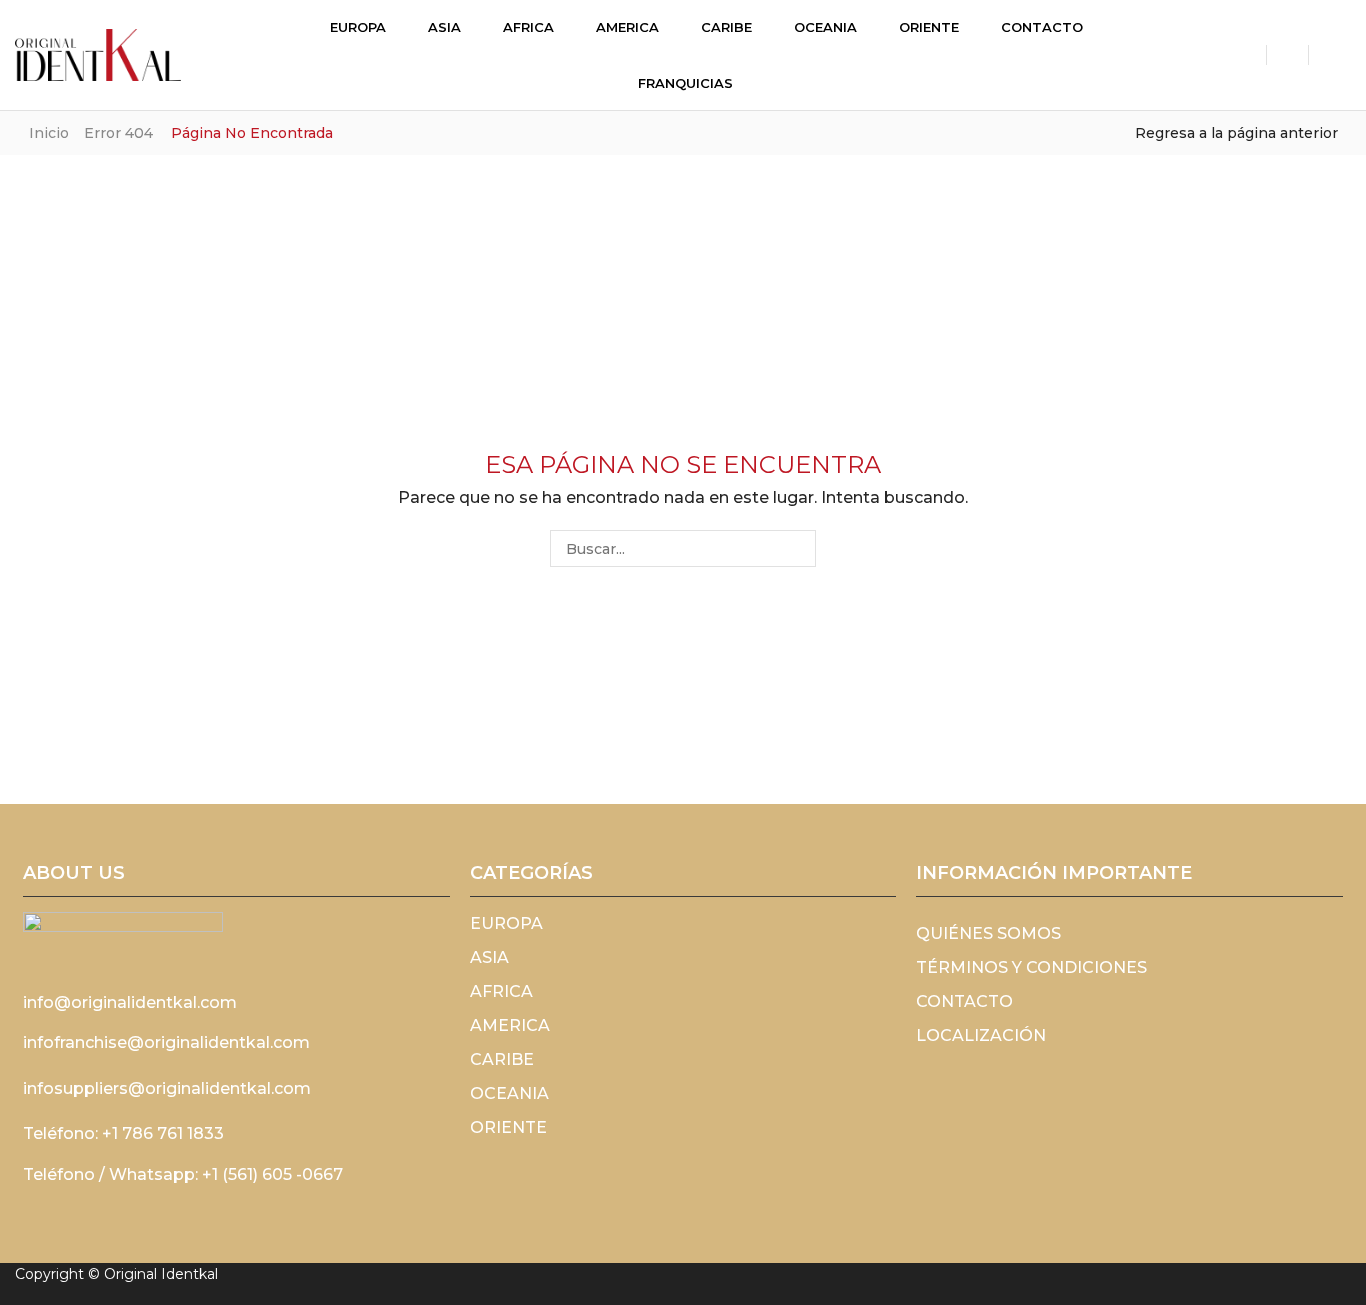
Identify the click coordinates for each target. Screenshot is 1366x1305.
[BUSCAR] (797, 548)
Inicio (49, 133)
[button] (244, 54)
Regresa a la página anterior (1236, 133)
